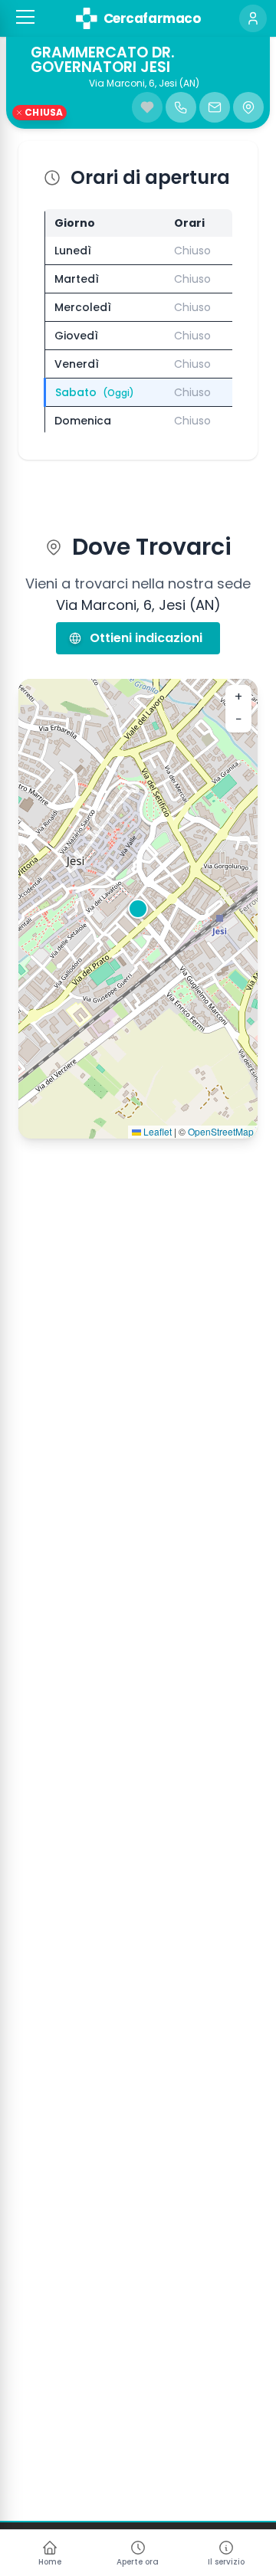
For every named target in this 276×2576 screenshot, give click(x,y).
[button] (25, 17)
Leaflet (156, 1131)
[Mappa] (248, 107)
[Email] (215, 107)
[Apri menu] (25, 17)
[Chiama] (181, 107)
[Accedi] (253, 18)
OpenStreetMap (221, 1131)
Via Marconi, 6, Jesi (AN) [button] (144, 84)
